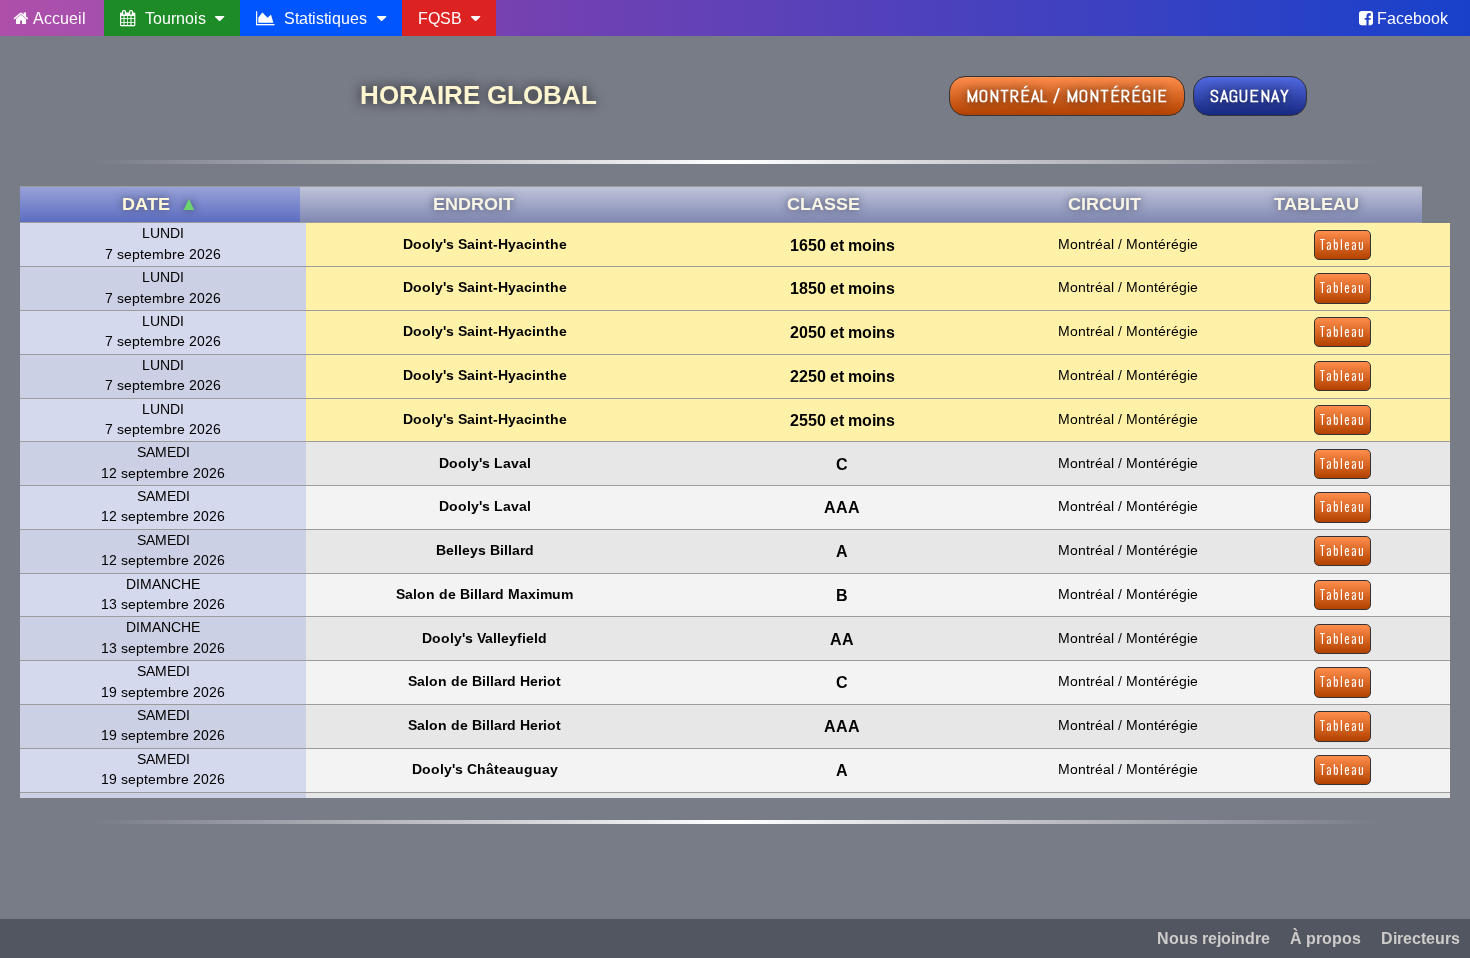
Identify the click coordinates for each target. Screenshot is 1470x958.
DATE (160, 204)
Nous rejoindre (1213, 938)
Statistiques (325, 18)
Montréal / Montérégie (1067, 95)
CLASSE (823, 204)
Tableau (1342, 245)
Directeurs (1420, 938)
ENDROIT (473, 204)
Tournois (175, 18)
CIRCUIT (1104, 204)
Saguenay (1250, 95)
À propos (1325, 938)
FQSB (442, 18)
